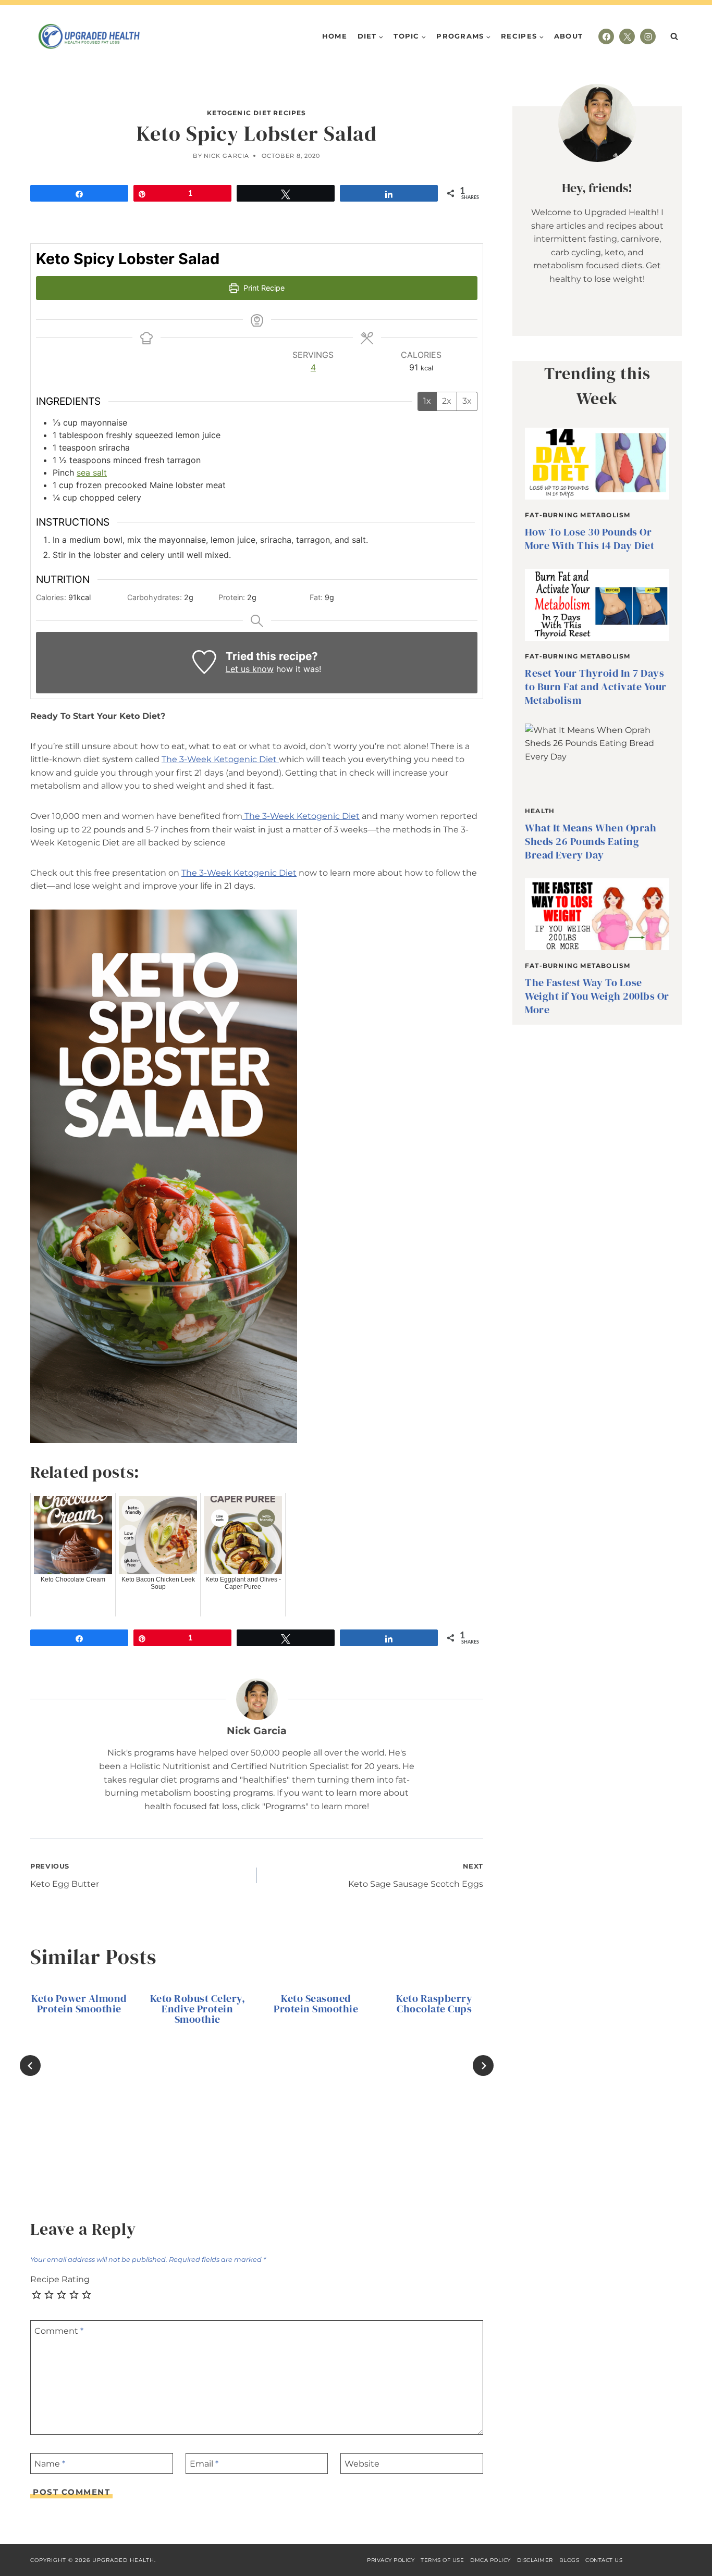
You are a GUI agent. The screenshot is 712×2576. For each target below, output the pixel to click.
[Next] (483, 2065)
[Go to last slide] (30, 2065)
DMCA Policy (490, 2560)
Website (362, 2463)
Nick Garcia (226, 156)
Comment (59, 2331)
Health (540, 811)
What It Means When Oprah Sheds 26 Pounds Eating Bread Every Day (591, 841)
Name (50, 2463)
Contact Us (604, 2560)
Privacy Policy (391, 2560)
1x (427, 401)
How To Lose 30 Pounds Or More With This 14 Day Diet (590, 539)
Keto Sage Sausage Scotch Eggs (416, 1876)
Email (204, 2463)
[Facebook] (606, 36)
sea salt (92, 472)
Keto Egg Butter (65, 1876)
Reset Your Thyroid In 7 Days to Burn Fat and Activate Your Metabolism (596, 687)
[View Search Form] (674, 36)
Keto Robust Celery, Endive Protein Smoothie (198, 2009)
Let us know (250, 669)
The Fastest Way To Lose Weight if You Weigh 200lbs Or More (597, 996)
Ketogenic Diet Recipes (256, 113)
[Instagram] (648, 36)
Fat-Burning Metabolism (578, 515)
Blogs (569, 2560)
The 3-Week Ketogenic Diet (220, 759)
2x (447, 401)
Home (335, 36)
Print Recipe (263, 288)
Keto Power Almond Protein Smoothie (79, 2003)
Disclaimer (535, 2560)
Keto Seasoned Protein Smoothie (316, 2003)
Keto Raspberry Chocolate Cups (434, 2003)
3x (467, 401)
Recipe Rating (60, 2279)
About (569, 36)
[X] (627, 36)
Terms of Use (442, 2560)
